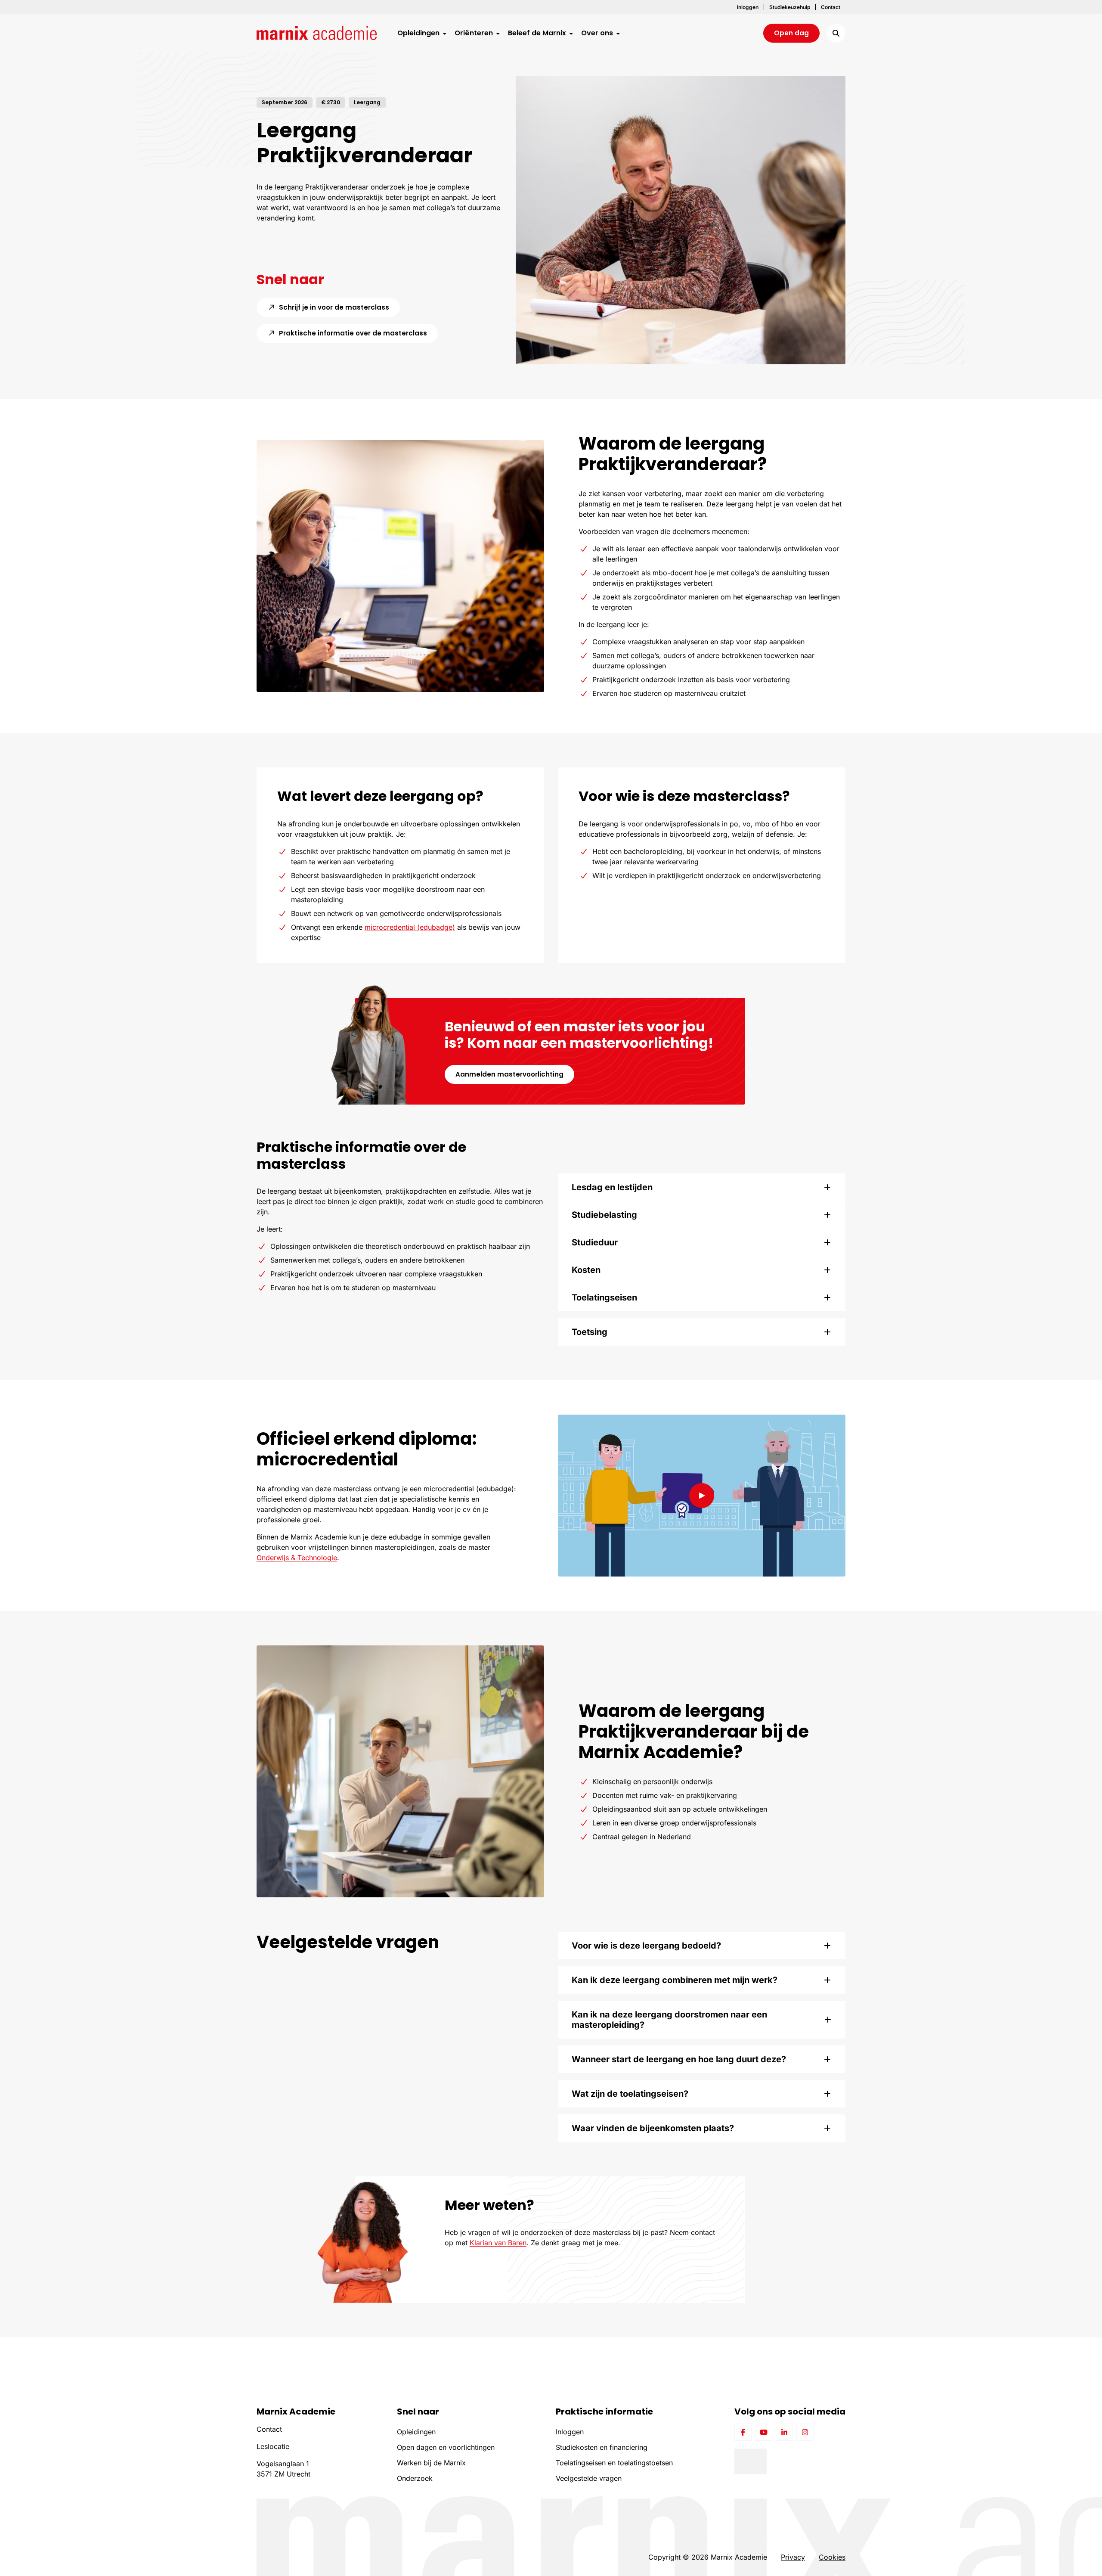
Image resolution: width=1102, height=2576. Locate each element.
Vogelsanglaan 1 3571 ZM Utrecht (283, 2469)
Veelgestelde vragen (589, 2478)
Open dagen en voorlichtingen (446, 2447)
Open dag (791, 33)
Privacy (793, 2557)
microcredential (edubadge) (410, 927)
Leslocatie (273, 2446)
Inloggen (570, 2432)
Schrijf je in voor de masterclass (339, 307)
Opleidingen (416, 2432)
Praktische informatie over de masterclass (358, 333)
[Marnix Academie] (317, 33)
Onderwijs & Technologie (297, 1558)
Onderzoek (415, 2478)
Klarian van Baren (498, 2243)
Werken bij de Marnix (431, 2463)
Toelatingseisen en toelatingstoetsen (614, 2463)
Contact (269, 2429)
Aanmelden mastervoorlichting (509, 1074)
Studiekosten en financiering (602, 2447)
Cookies (832, 2557)
